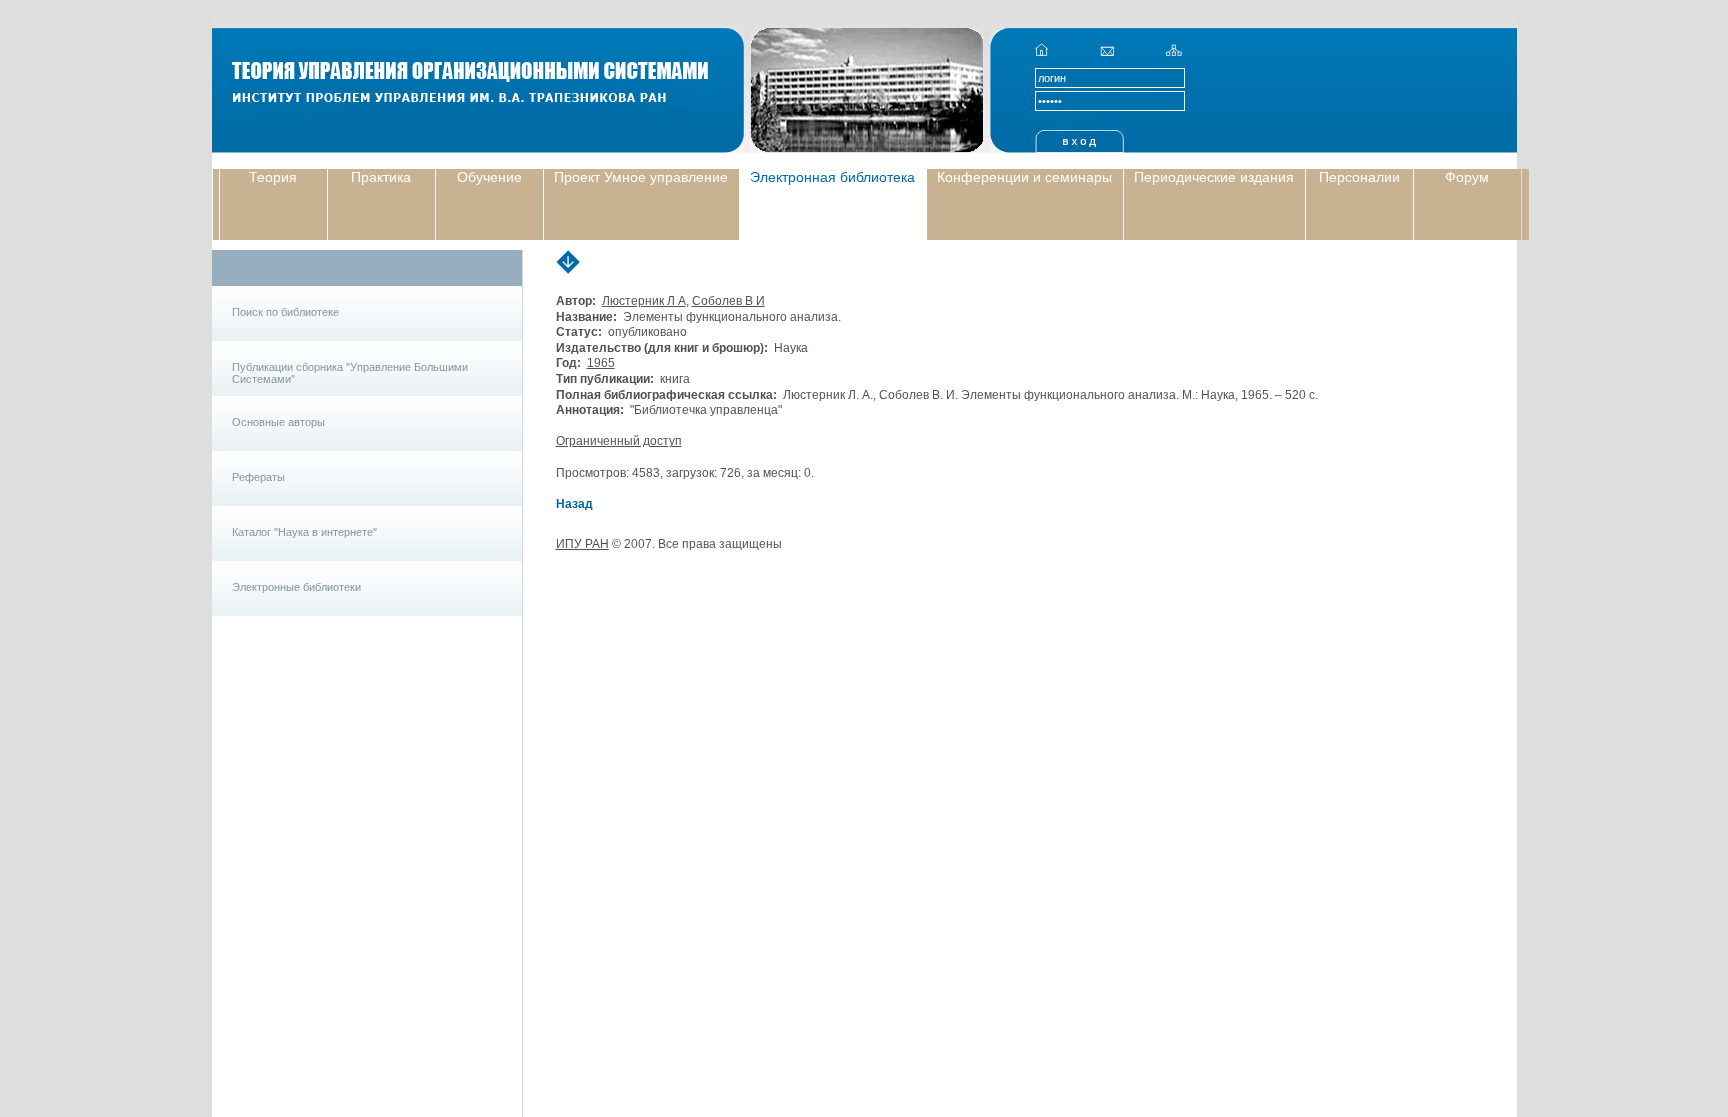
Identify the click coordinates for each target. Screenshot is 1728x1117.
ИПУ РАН (582, 544)
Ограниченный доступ (619, 441)
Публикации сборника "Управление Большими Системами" (350, 373)
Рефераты (258, 477)
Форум (1467, 177)
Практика (381, 177)
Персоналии (1359, 177)
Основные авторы (278, 422)
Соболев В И (728, 301)
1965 (601, 363)
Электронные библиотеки (296, 587)
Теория (273, 177)
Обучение (489, 177)
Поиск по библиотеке (285, 312)
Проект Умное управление (641, 177)
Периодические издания (1214, 177)
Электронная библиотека (832, 177)
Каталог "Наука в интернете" (304, 532)
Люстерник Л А (644, 301)
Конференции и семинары (1024, 177)
